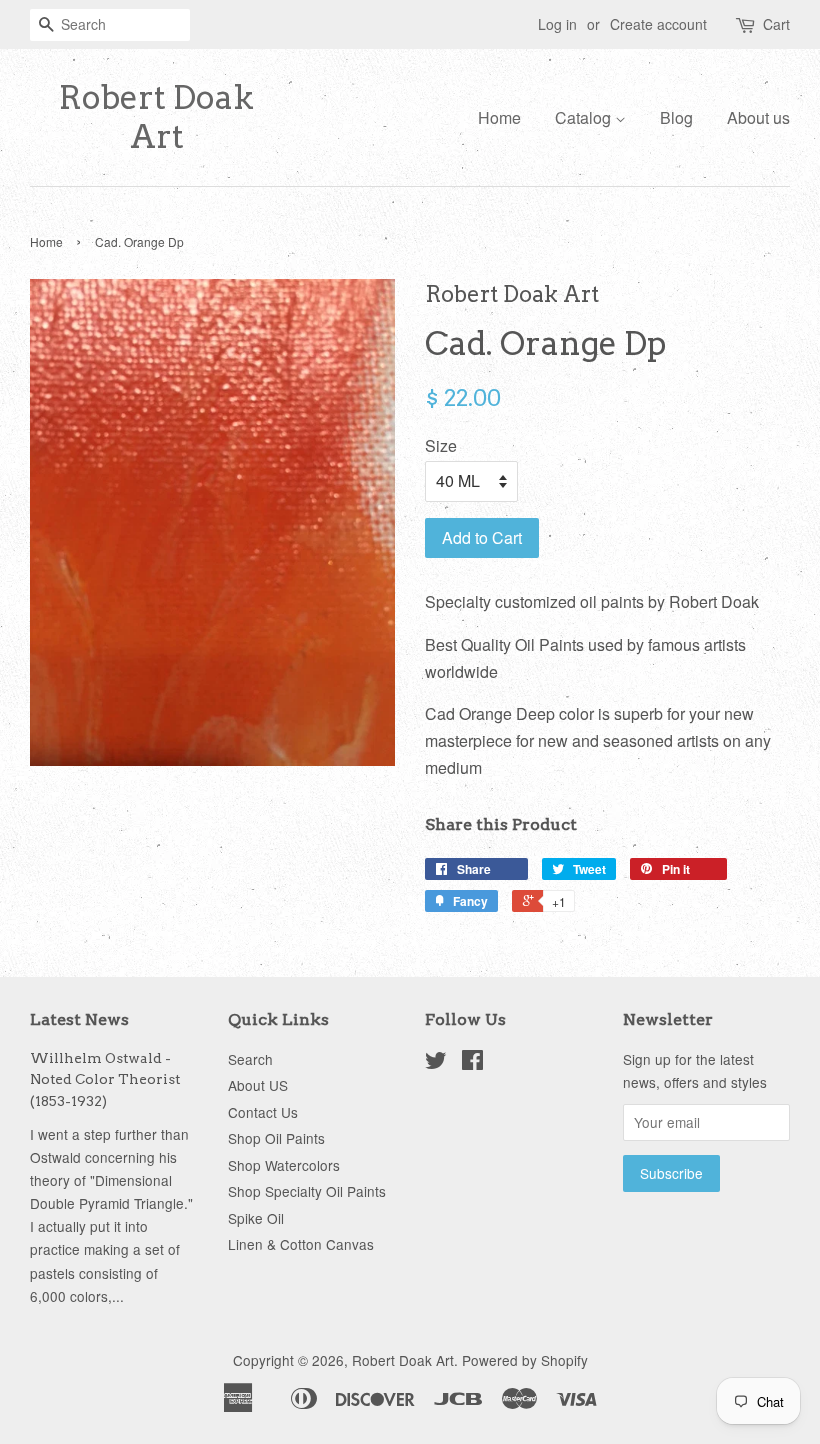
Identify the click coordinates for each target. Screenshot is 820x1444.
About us (758, 117)
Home (499, 117)
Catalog (585, 117)
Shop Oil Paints (276, 1138)
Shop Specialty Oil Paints (307, 1191)
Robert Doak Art (156, 117)
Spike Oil (256, 1218)
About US (258, 1085)
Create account (658, 24)
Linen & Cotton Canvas (301, 1244)
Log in (557, 24)
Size (441, 445)
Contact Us (263, 1112)
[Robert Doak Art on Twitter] (436, 1063)
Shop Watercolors (284, 1165)
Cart (776, 24)
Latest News (79, 1019)
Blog (676, 117)
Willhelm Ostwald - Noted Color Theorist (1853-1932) (105, 1080)
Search (250, 1059)
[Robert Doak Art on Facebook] (472, 1063)
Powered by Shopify (525, 1360)
